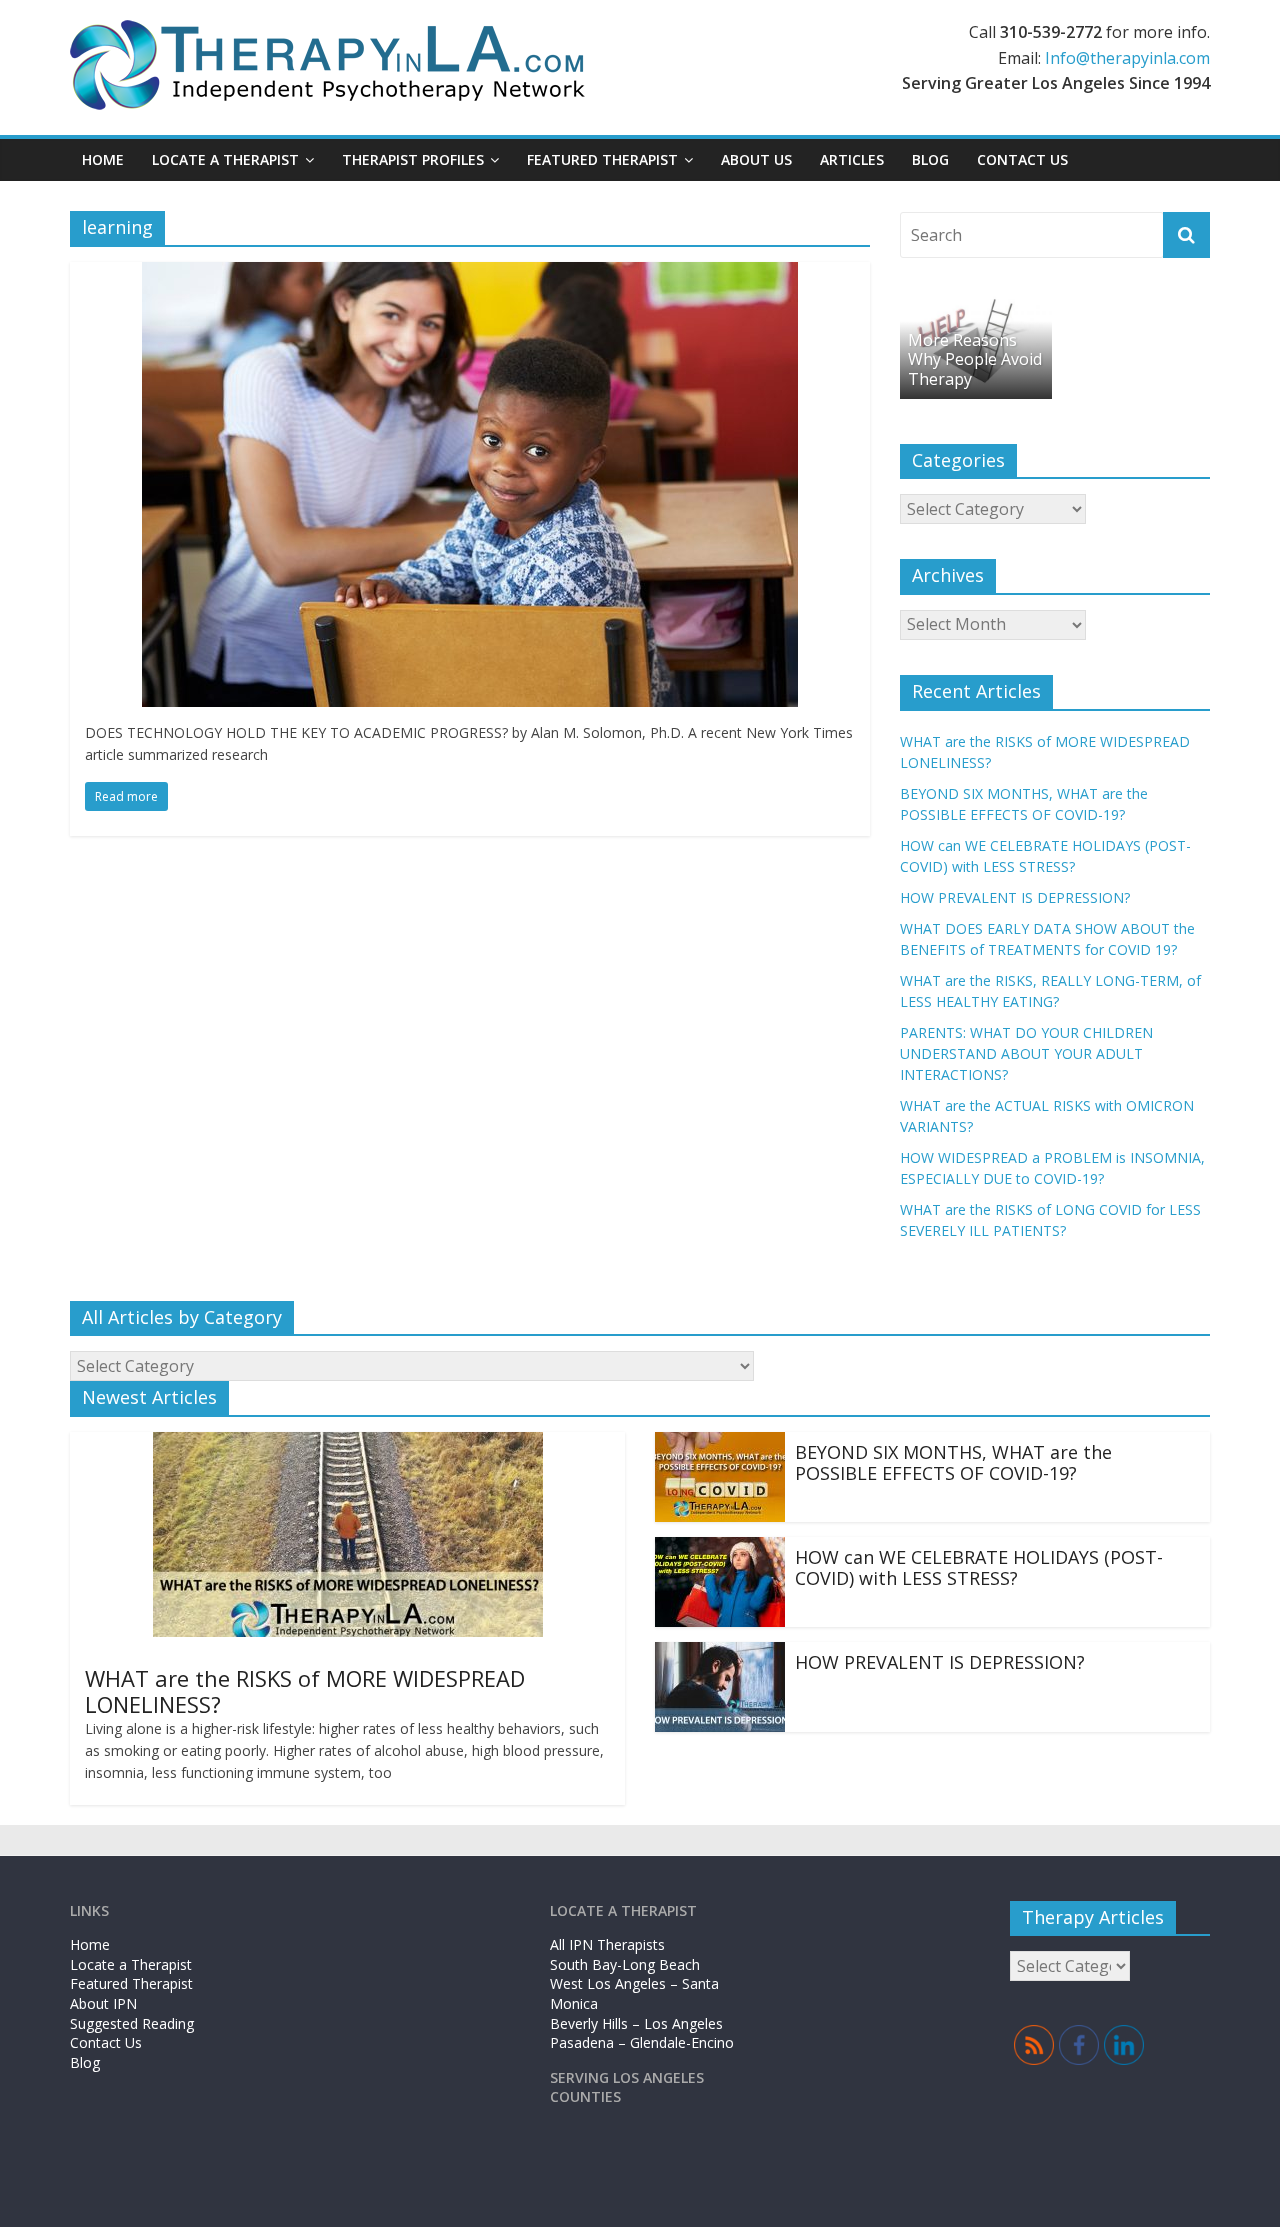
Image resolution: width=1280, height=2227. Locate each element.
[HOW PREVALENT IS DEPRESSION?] (720, 1654)
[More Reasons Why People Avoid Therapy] (976, 303)
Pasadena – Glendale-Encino (642, 2042)
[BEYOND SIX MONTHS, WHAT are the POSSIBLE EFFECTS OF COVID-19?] (720, 1444)
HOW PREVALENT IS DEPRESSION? (1015, 897)
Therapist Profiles (413, 159)
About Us (756, 159)
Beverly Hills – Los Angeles (636, 2023)
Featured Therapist (131, 1983)
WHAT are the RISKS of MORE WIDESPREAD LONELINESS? (305, 1691)
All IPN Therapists (607, 1944)
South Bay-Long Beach (625, 1964)
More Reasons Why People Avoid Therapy (975, 359)
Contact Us (1022, 159)
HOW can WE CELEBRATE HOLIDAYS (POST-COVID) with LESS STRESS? (979, 1568)
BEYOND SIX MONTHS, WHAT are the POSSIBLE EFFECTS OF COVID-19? (953, 1463)
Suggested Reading (132, 2023)
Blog (930, 159)
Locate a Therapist (225, 159)
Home (103, 159)
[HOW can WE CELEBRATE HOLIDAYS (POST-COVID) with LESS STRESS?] (720, 1549)
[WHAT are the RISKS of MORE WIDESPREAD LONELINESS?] (348, 1444)
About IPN (103, 2003)
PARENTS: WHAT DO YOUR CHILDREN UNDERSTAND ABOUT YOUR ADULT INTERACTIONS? (1026, 1053)
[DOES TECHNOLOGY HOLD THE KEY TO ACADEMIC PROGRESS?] (470, 274)
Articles (852, 159)
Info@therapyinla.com (1127, 58)
